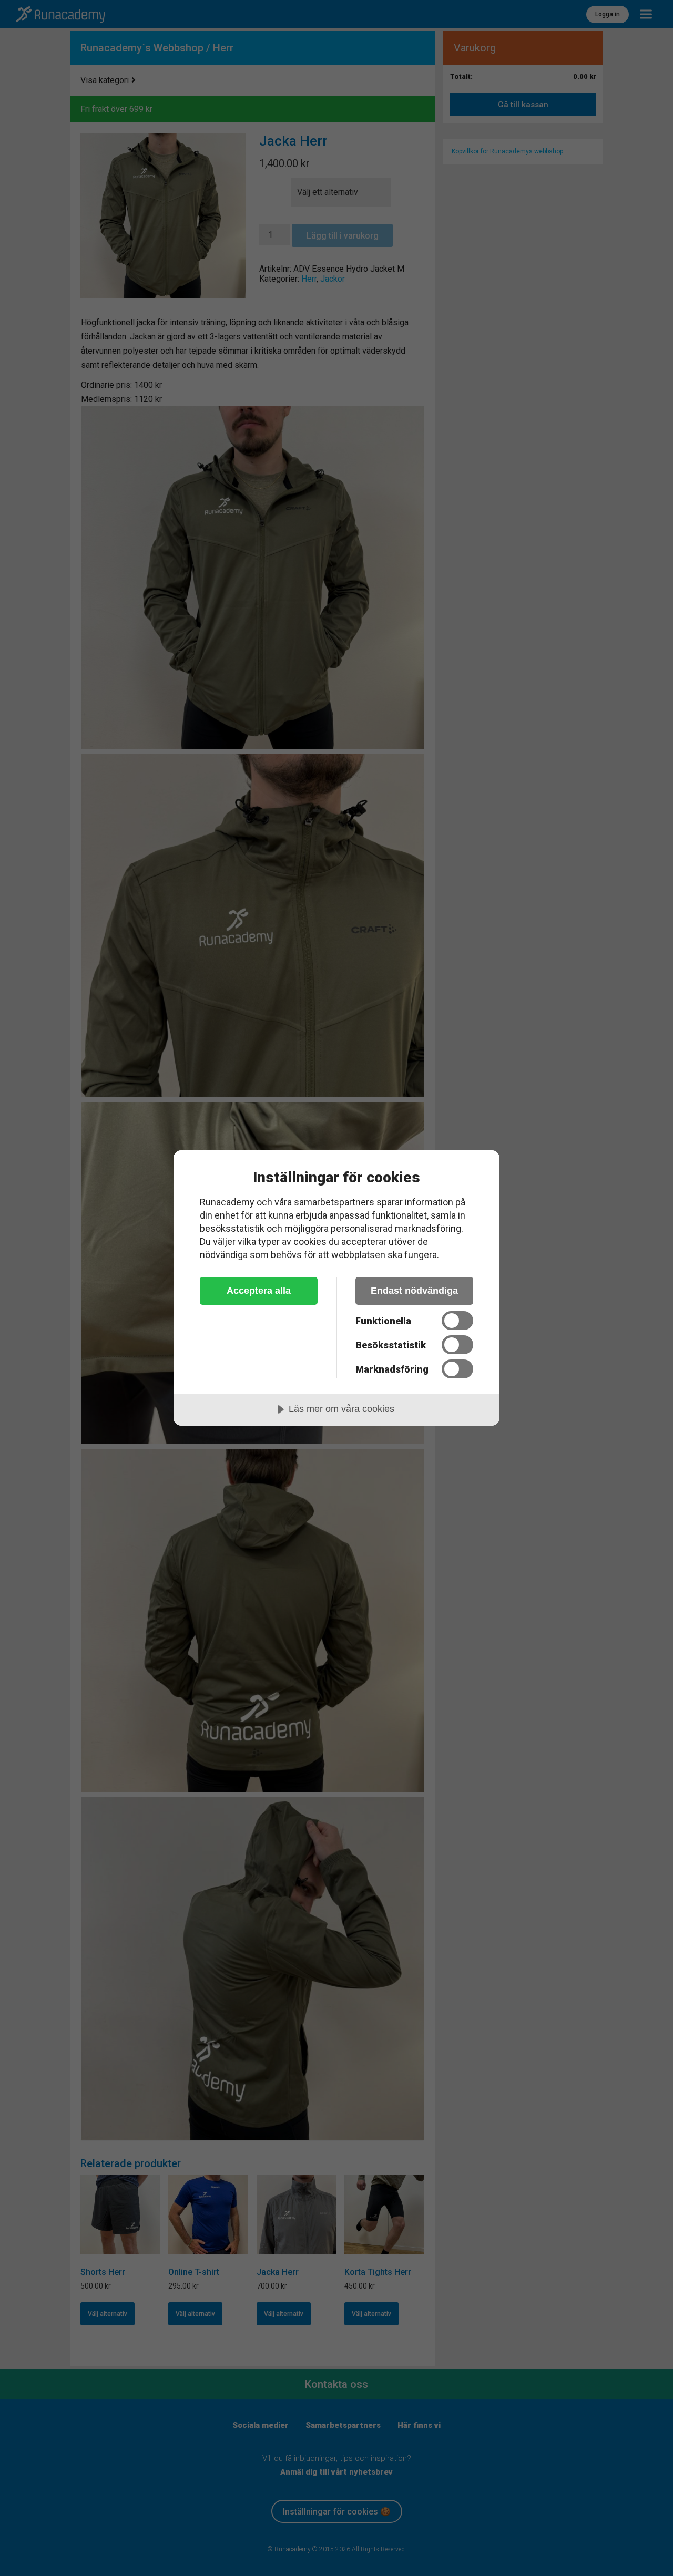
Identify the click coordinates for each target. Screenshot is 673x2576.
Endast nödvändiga (414, 1291)
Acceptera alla (259, 1291)
